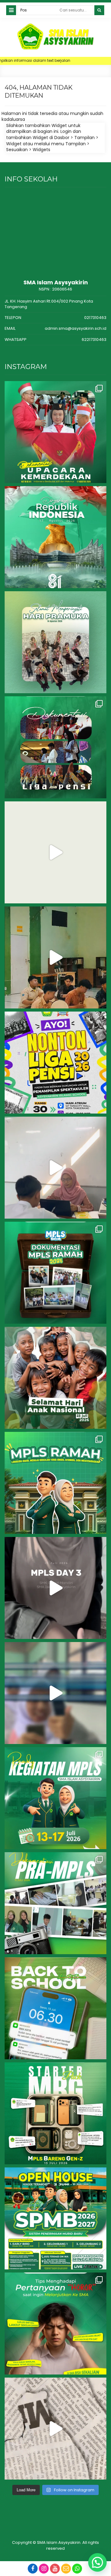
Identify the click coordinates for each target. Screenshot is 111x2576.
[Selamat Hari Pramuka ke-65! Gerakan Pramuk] (55, 642)
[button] (97, 2562)
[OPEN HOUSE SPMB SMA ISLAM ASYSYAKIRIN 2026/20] (55, 2218)
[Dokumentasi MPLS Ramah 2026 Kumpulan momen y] (55, 1273)
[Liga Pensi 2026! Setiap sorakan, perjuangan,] (55, 852)
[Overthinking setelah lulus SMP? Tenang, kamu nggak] (55, 2323)
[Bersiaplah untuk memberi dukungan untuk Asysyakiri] (55, 957)
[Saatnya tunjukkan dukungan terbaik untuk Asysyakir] (55, 1063)
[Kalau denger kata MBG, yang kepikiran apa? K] (55, 2113)
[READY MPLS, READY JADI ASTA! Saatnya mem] (55, 1798)
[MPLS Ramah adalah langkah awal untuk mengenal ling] (55, 1483)
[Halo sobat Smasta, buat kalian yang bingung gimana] (55, 2429)
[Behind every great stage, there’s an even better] (55, 747)
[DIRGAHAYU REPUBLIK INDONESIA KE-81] (55, 537)
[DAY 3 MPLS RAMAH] (55, 1588)
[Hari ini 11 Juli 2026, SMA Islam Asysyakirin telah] (55, 1903)
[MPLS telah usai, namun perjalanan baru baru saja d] (55, 1168)
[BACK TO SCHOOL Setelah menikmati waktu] (55, 2008)
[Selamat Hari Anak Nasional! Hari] (55, 1378)
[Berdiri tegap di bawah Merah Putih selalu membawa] (55, 432)
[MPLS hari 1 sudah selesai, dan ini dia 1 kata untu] (55, 1693)
